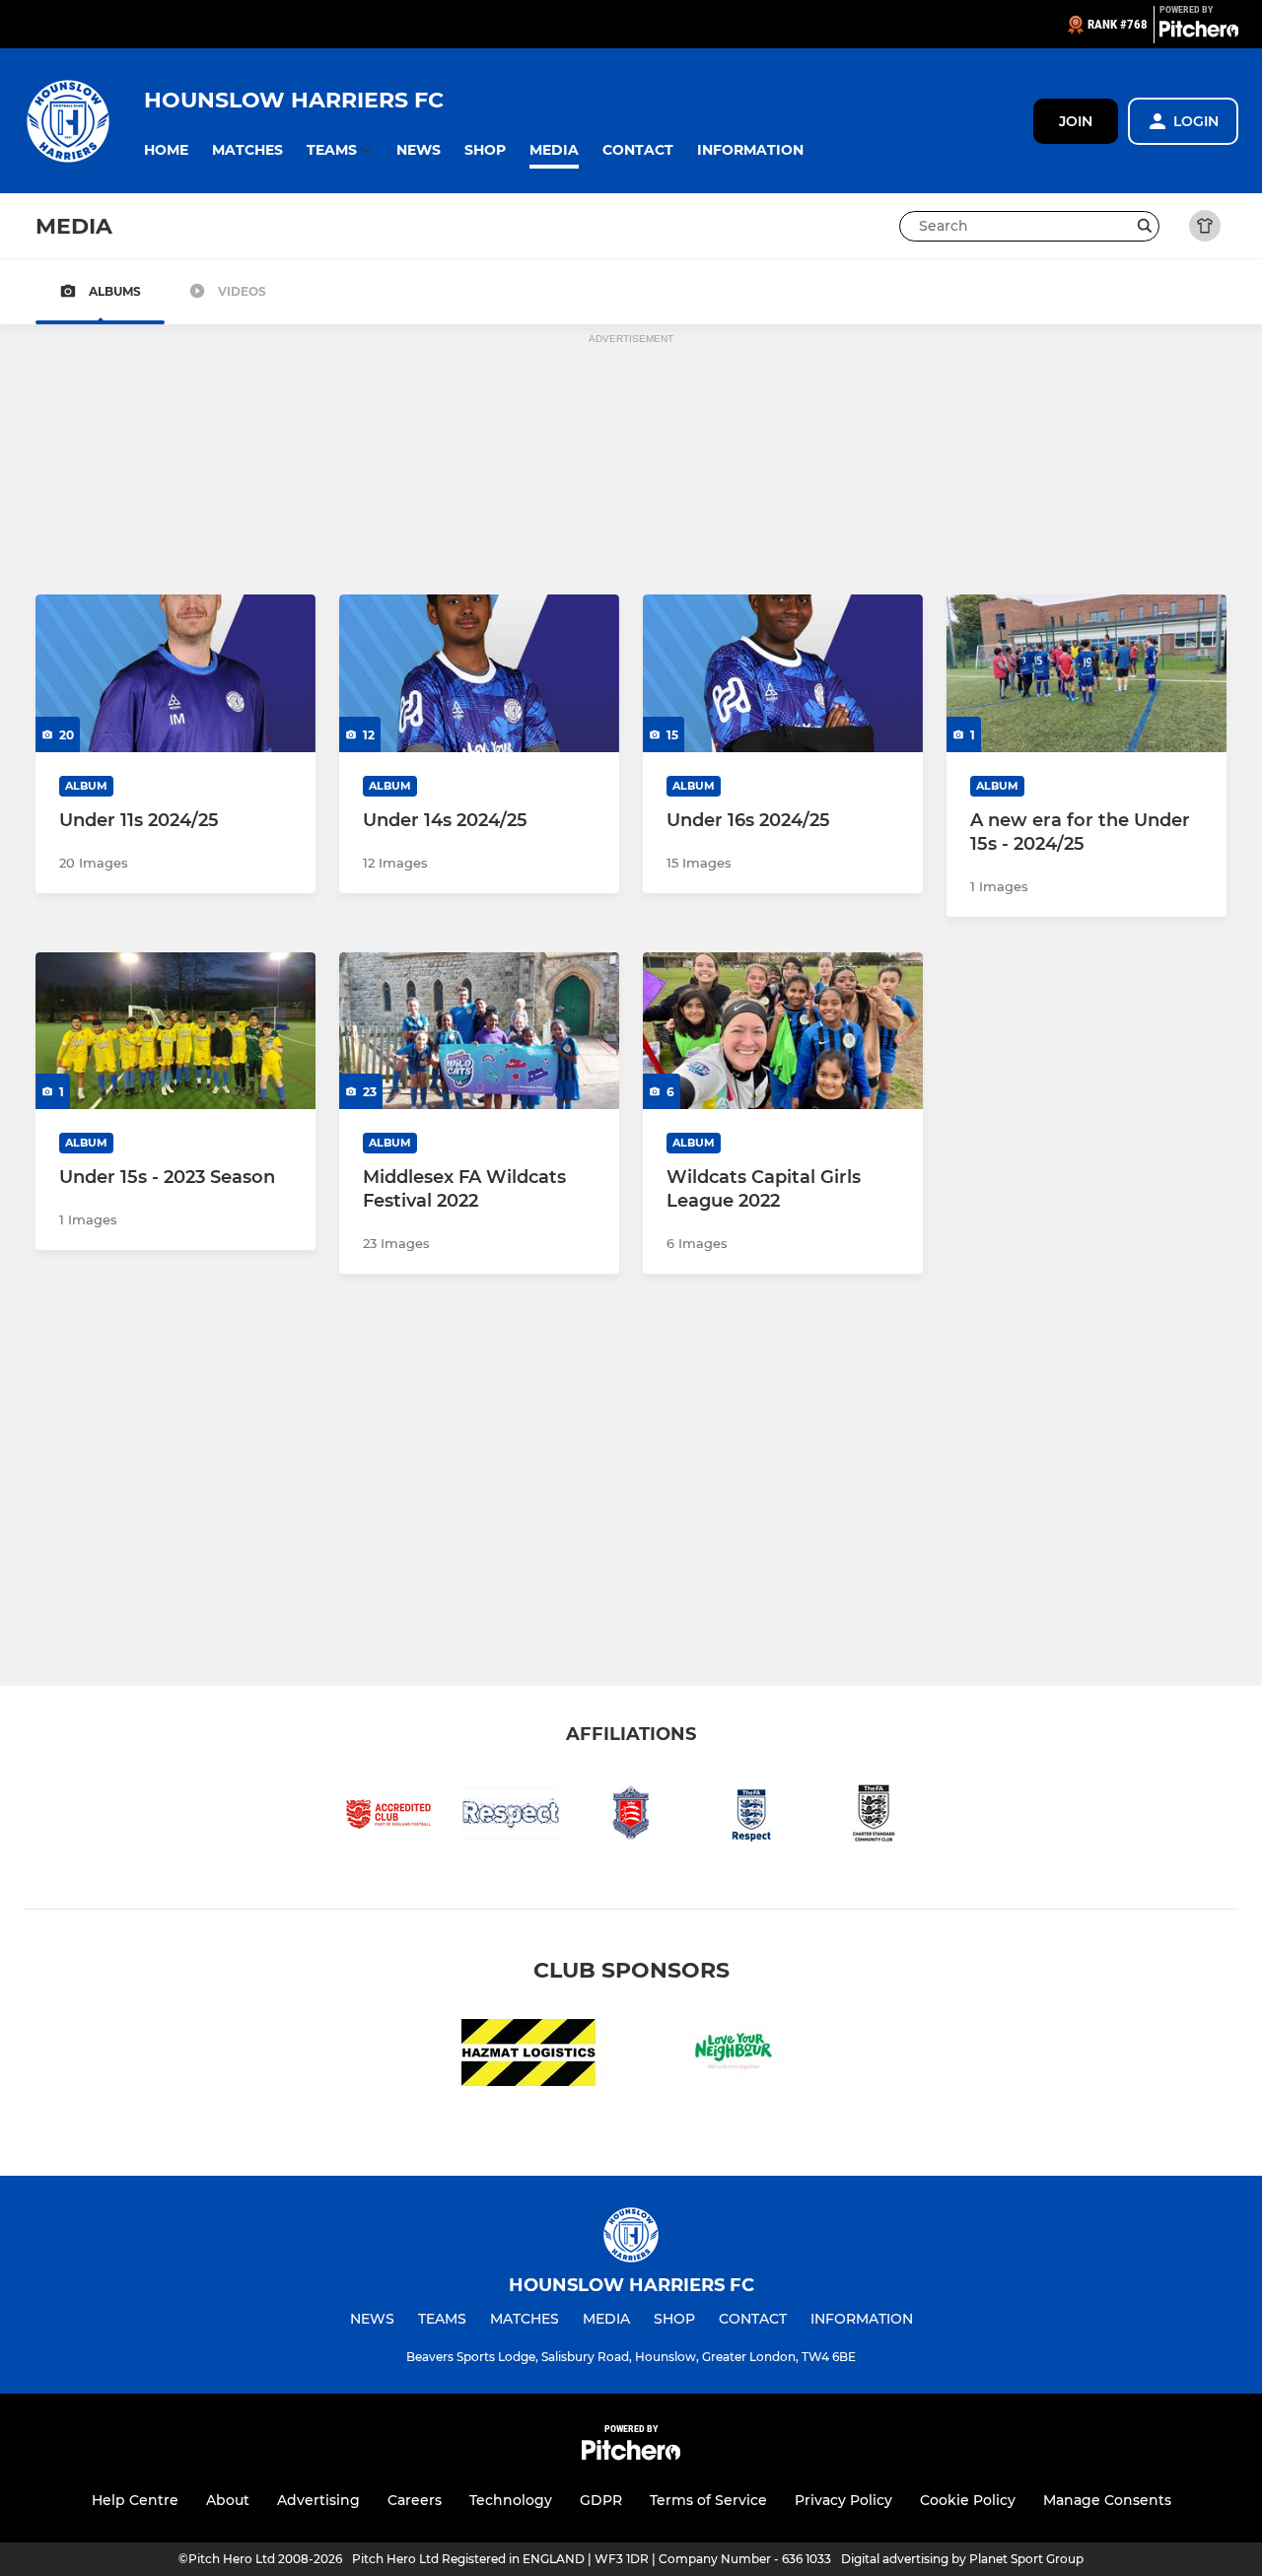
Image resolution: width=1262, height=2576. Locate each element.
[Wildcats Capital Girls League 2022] (783, 1031)
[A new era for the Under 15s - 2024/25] (1087, 673)
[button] (166, 150)
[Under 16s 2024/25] (783, 673)
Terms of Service (708, 2500)
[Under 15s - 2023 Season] (175, 1031)
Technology (511, 2500)
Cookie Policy (968, 2500)
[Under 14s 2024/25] (479, 673)
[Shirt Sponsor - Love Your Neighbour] (734, 2056)
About (228, 2500)
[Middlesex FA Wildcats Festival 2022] (479, 1031)
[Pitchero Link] (1199, 33)
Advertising (318, 2500)
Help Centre (135, 2500)
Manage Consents (1107, 2500)
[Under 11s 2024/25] (175, 673)
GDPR (601, 2500)
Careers (415, 2500)
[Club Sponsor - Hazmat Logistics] (528, 2056)
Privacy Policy (843, 2500)
